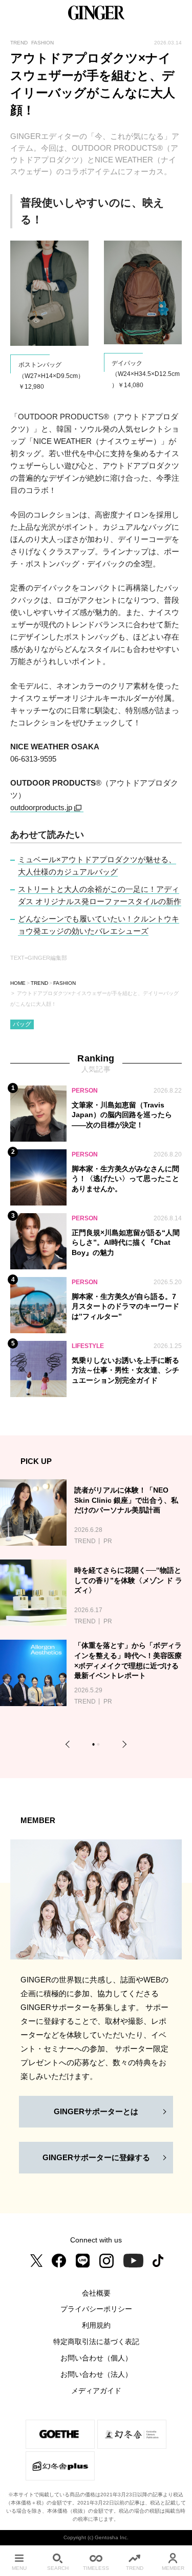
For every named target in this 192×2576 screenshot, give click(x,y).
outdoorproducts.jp (41, 807)
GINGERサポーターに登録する (96, 2157)
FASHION (65, 983)
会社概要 (96, 2293)
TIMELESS (96, 2568)
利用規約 (96, 2325)
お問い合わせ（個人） (96, 2358)
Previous (69, 1745)
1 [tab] (95, 1746)
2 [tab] (100, 1746)
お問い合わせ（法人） (96, 2374)
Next (123, 1745)
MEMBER (173, 2568)
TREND (39, 983)
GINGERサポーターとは (96, 2111)
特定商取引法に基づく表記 (96, 2342)
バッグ (22, 1024)
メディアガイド (96, 2391)
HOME (18, 983)
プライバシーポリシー (96, 2309)
